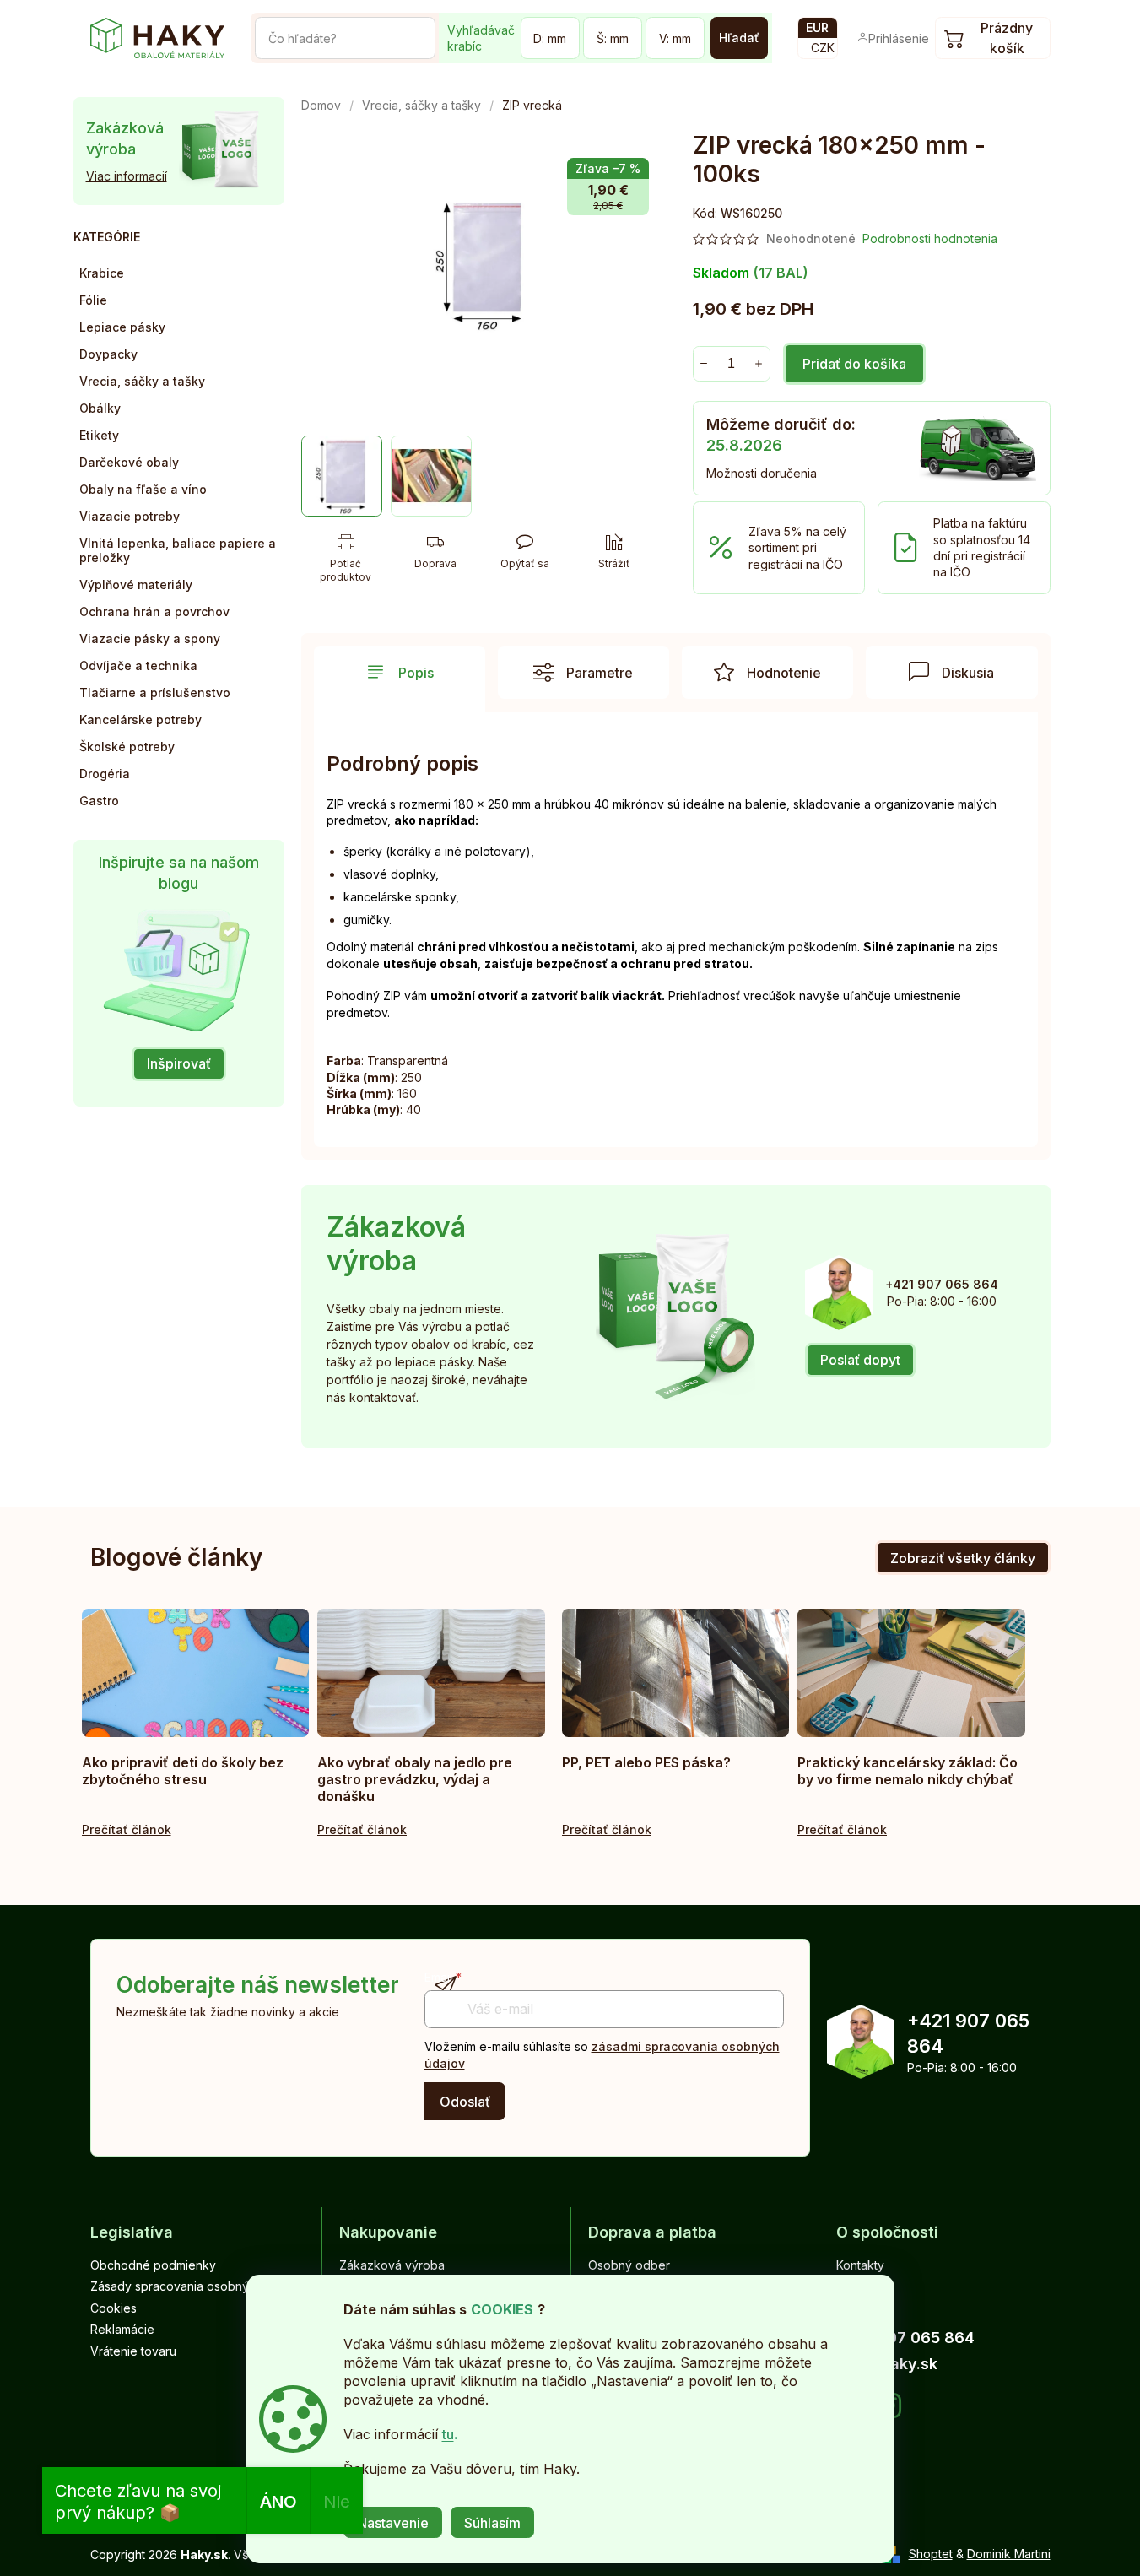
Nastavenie (393, 2523)
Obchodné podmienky (153, 2265)
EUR (817, 27)
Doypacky (108, 354)
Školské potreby (127, 747)
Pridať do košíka (854, 364)
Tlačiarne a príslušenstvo (155, 693)
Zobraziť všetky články (963, 1558)
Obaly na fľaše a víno (143, 489)
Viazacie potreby (130, 516)
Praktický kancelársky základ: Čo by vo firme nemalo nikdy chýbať (908, 1771)
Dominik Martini (1009, 2554)
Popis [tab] (416, 673)
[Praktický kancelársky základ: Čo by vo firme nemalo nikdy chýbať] (911, 1673)
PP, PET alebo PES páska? (646, 1762)
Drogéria (105, 774)
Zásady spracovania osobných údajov (197, 2286)
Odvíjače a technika (138, 666)
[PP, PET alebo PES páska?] (676, 1673)
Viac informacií (127, 176)
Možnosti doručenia (762, 473)
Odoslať (465, 2102)
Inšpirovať (179, 1063)
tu (448, 2434)
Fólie (93, 300)
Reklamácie (122, 2329)
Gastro (99, 801)
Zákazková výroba (392, 2265)
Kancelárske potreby (140, 720)
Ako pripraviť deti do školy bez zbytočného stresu (183, 1771)
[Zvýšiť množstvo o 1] (759, 364)
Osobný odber (629, 2265)
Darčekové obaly (129, 462)
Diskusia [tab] (968, 673)
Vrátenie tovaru (133, 2351)
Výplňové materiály (136, 584)
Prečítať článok (127, 1829)
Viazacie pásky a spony (150, 639)
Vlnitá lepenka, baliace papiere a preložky (178, 550)
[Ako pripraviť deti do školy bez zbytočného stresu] (196, 1673)
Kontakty (860, 2265)
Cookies (113, 2308)
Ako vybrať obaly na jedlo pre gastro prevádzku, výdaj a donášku (415, 1779)
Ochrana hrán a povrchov (154, 612)
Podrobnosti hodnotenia (930, 238)
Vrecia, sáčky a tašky (142, 381)
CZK (823, 48)
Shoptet (931, 2554)
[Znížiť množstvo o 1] (704, 364)
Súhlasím (492, 2523)
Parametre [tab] (600, 673)
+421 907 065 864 (968, 2033)
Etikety (99, 435)
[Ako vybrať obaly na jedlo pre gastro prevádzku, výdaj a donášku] (431, 1673)
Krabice (102, 273)
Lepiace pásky (122, 327)
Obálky (100, 408)
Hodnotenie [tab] (784, 673)
